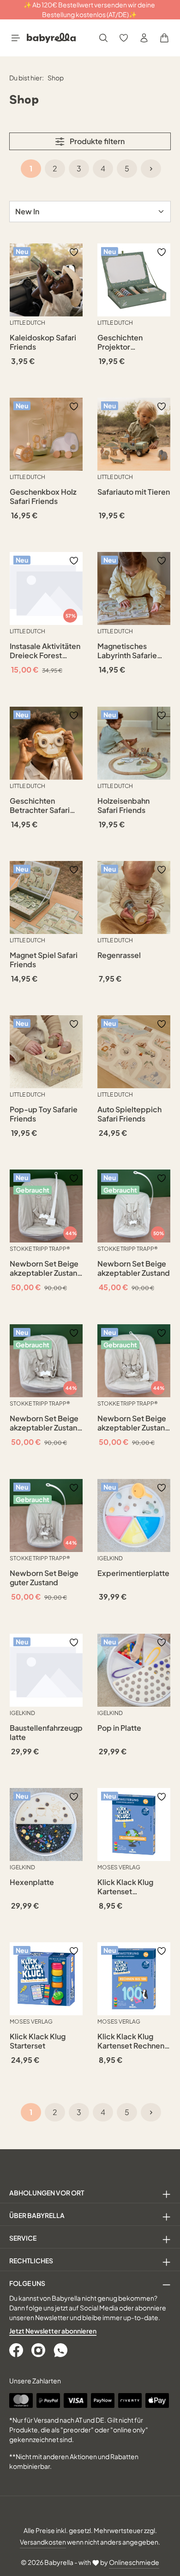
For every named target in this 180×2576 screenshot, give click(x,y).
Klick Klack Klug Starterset (38, 2041)
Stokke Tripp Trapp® (40, 1249)
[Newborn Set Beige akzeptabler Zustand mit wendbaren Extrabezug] (46, 1206)
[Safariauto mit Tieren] (134, 434)
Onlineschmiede (134, 2562)
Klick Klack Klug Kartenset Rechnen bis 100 (131, 2041)
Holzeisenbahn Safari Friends (123, 806)
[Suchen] (103, 38)
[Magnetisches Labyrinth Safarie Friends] (134, 588)
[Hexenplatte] (46, 1824)
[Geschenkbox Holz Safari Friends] (46, 434)
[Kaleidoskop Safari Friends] (46, 280)
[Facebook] (17, 2350)
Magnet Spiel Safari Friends (44, 960)
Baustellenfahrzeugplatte (46, 1733)
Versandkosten (43, 2542)
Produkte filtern (96, 141)
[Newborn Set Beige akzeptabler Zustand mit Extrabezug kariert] (46, 1361)
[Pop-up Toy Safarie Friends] (46, 1052)
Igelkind (110, 1558)
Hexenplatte (32, 1882)
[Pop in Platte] (134, 1670)
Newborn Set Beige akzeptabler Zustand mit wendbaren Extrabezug (46, 1268)
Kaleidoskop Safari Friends (43, 342)
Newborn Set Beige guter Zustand (44, 1578)
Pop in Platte (119, 1728)
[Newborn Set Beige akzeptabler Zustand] (134, 1206)
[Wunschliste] (124, 38)
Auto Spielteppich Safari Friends (129, 1114)
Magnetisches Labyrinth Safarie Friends (127, 651)
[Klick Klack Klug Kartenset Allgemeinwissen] (134, 1824)
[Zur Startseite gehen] (51, 38)
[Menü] (16, 38)
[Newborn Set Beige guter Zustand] (46, 1515)
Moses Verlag (119, 1867)
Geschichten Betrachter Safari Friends (40, 806)
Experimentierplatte (133, 1573)
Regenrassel (119, 955)
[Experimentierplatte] (134, 1515)
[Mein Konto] (144, 38)
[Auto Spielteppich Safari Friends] (134, 1052)
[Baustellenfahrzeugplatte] (46, 1670)
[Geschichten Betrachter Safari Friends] (46, 743)
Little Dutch (27, 323)
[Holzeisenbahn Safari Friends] (134, 743)
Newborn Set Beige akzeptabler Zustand (134, 1268)
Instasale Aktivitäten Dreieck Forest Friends (45, 651)
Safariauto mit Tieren (134, 492)
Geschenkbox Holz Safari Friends (43, 497)
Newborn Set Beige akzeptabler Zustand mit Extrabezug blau (134, 1423)
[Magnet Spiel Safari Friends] (46, 897)
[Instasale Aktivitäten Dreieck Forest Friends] (46, 588)
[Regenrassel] (134, 897)
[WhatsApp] (61, 2350)
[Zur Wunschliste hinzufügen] (74, 252)
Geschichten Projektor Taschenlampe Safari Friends (123, 342)
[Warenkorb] (164, 38)
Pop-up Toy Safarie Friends (44, 1114)
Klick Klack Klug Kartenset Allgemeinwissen (127, 1887)
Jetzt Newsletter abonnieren (53, 2331)
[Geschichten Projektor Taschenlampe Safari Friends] (134, 280)
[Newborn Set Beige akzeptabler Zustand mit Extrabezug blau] (134, 1361)
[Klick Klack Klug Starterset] (46, 1979)
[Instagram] (39, 2350)
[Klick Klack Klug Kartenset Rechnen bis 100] (134, 1979)
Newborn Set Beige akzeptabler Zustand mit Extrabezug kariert (46, 1423)
